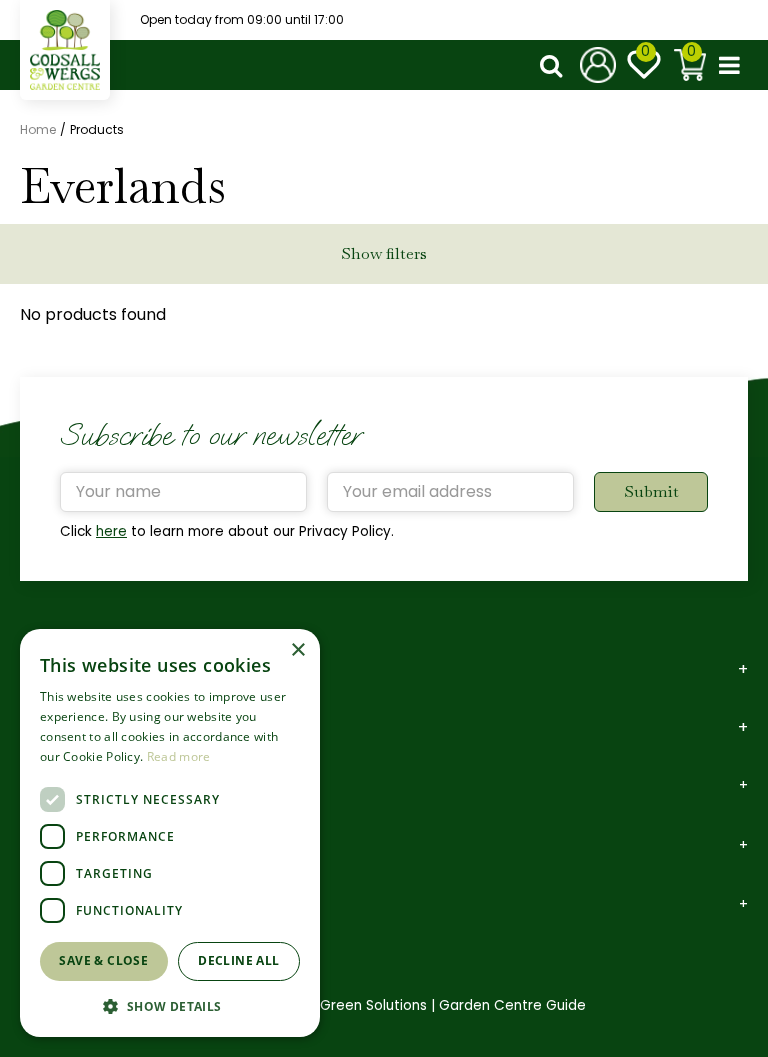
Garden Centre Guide (512, 1005)
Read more (179, 756)
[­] (555, 65)
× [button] (297, 650)
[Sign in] (598, 65)
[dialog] (170, 833)
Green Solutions (373, 1005)
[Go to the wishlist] (644, 65)
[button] (170, 1005)
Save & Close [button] (103, 960)
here (111, 531)
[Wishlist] (644, 65)
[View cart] (690, 65)
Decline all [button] (238, 960)
